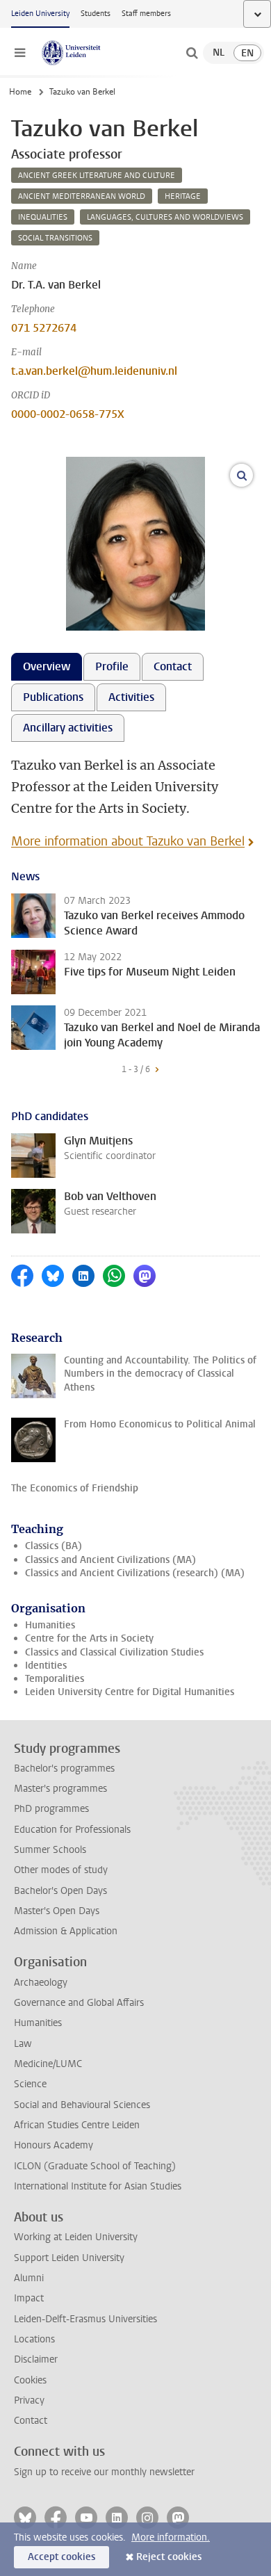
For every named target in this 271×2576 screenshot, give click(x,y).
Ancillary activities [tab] (68, 728)
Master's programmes (60, 1789)
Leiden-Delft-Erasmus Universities (85, 2319)
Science (30, 2084)
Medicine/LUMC (48, 2064)
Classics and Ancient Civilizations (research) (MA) (135, 1573)
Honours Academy (54, 2145)
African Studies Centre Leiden (77, 2125)
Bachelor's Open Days (60, 1891)
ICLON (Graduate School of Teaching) (95, 2166)
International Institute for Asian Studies (98, 2186)
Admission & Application (66, 1931)
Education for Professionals (72, 1830)
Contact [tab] (173, 666)
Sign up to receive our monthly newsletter (104, 2472)
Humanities (50, 1625)
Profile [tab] (112, 666)
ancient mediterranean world (82, 196)
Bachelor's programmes (64, 1768)
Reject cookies (169, 2557)
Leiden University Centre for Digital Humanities (130, 1692)
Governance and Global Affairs (79, 2003)
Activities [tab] (131, 697)
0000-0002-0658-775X (68, 414)
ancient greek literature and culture (97, 176)
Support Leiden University (69, 2258)
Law (23, 2044)
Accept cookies (61, 2557)
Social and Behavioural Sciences (82, 2105)
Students (96, 14)
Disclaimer (36, 2359)
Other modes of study (61, 1870)
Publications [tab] (53, 697)
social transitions (55, 238)
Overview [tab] (47, 666)
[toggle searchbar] (192, 53)
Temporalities (55, 1679)
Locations (34, 2339)
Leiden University (40, 14)
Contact (31, 2421)
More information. (171, 2537)
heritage (183, 196)
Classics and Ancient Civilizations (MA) (110, 1560)
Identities (46, 1666)
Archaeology (41, 1983)
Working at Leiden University (76, 2237)
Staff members (146, 14)
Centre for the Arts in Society (89, 1638)
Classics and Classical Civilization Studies (114, 1652)
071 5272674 (44, 328)
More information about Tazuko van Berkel (128, 841)
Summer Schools (50, 1850)
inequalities (43, 217)
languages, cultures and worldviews (165, 217)
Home (20, 92)
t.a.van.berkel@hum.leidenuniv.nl (94, 371)
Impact (29, 2298)
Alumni (29, 2278)
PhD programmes (51, 1809)
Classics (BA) (54, 1546)
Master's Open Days (57, 1911)
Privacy (29, 2400)
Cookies (30, 2380)
